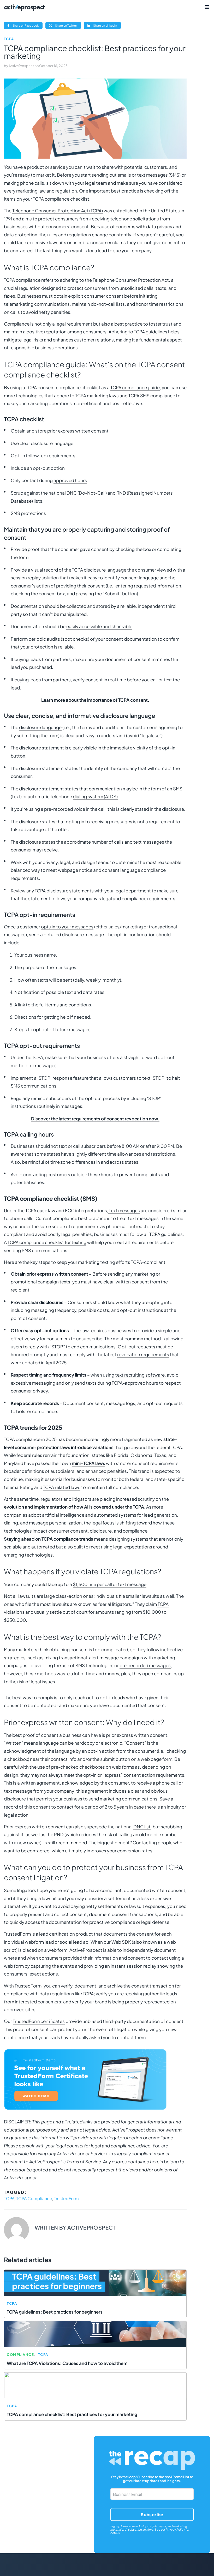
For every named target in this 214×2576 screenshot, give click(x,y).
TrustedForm (17, 1934)
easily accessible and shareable (99, 626)
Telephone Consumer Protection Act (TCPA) (58, 211)
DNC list (142, 1827)
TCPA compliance (22, 280)
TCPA (9, 39)
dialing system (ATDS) (95, 796)
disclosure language (40, 727)
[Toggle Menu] (207, 7)
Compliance (20, 2355)
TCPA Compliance (34, 2198)
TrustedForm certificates (39, 2021)
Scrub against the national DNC (44, 493)
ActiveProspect (22, 66)
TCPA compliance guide (135, 387)
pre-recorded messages (145, 1665)
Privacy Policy (175, 2529)
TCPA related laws (62, 1487)
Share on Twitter (68, 26)
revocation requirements (143, 1354)
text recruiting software (140, 1375)
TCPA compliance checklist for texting (47, 1242)
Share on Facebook (27, 26)
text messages (124, 1210)
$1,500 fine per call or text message (110, 1584)
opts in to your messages (67, 927)
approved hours (70, 480)
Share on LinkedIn (107, 26)
